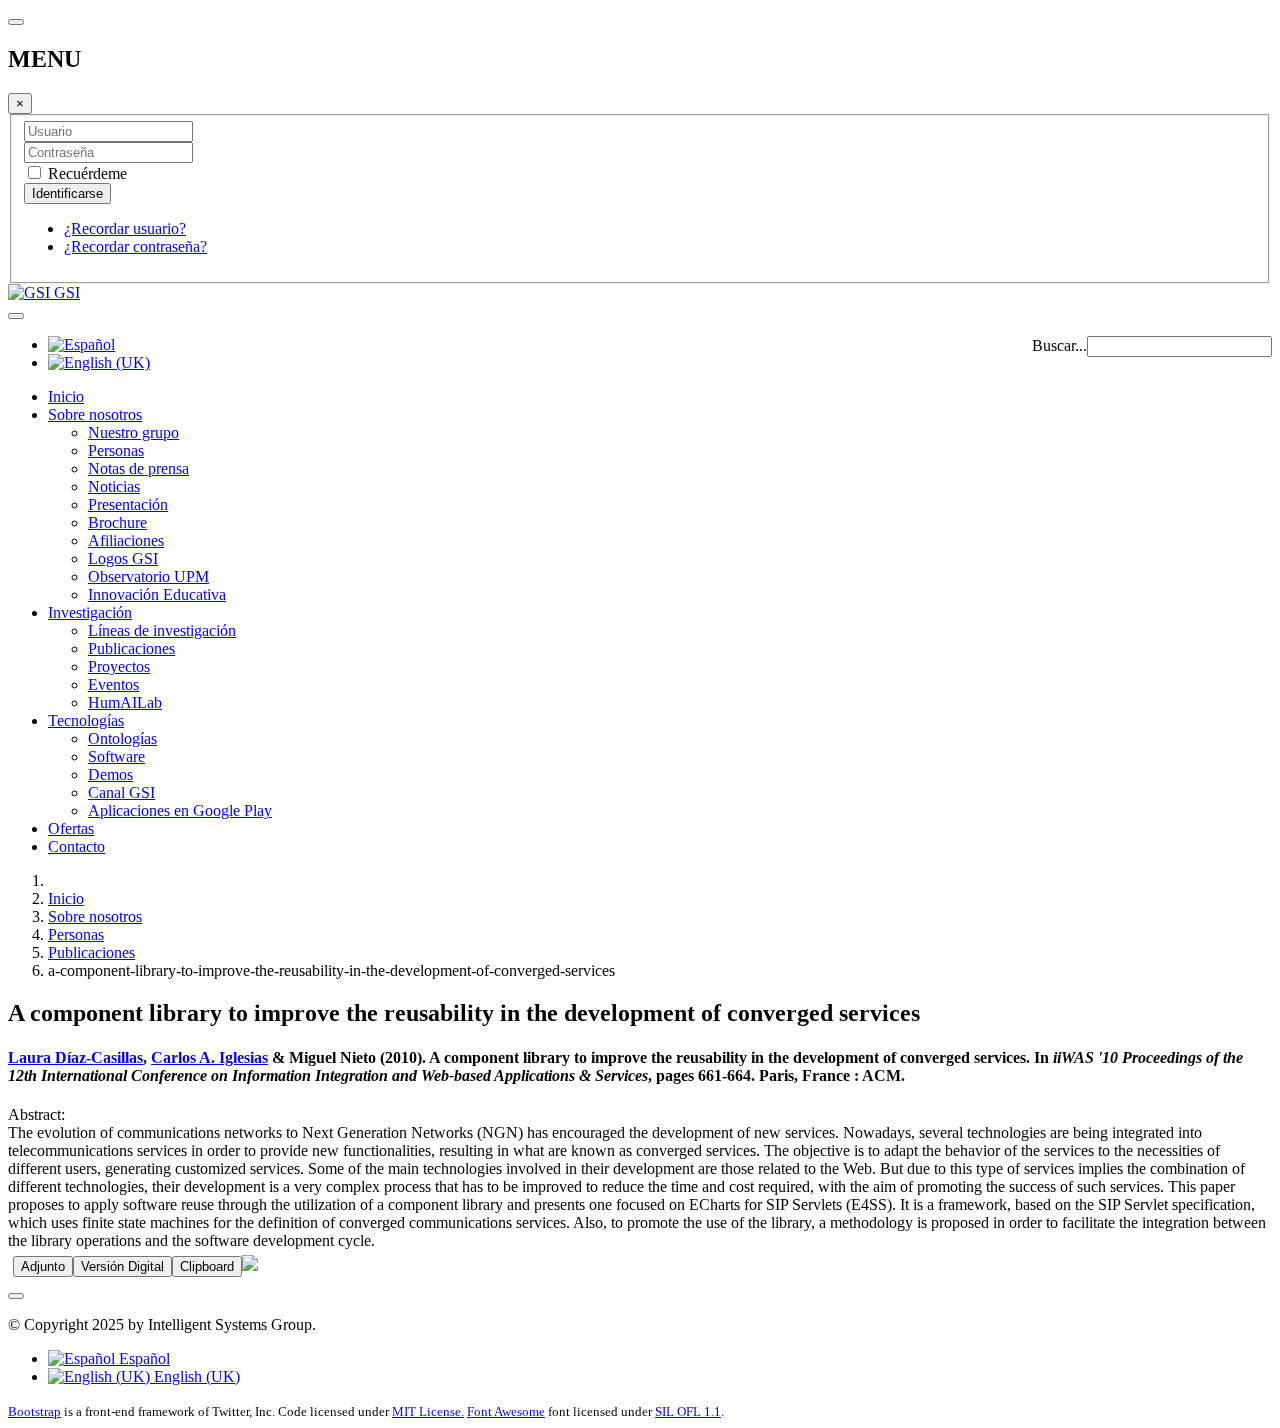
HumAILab (125, 702)
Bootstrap (34, 1411)
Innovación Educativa (157, 594)
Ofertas (71, 828)
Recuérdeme (85, 173)
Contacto (76, 846)
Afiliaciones (126, 540)
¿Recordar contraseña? (135, 246)
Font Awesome (506, 1411)
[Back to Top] (16, 1296)
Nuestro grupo (133, 432)
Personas (116, 450)
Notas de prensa (138, 468)
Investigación (90, 612)
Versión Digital (122, 1266)
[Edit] (250, 1265)
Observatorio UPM (148, 576)
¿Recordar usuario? (125, 228)
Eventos (113, 684)
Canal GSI (121, 792)
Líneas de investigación (162, 630)
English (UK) (195, 1376)
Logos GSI (123, 558)
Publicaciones (131, 648)
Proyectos (119, 666)
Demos (110, 774)
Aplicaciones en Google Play (180, 810)
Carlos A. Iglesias (209, 1057)
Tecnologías (86, 720)
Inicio (66, 396)
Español (142, 1358)
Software (116, 756)
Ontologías (122, 738)
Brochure (117, 522)
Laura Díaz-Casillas (75, 1057)
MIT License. (428, 1411)
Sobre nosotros (95, 414)
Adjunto (43, 1266)
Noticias (114, 486)
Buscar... (1059, 345)
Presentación (128, 504)
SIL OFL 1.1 (688, 1411)
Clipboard (207, 1266)
